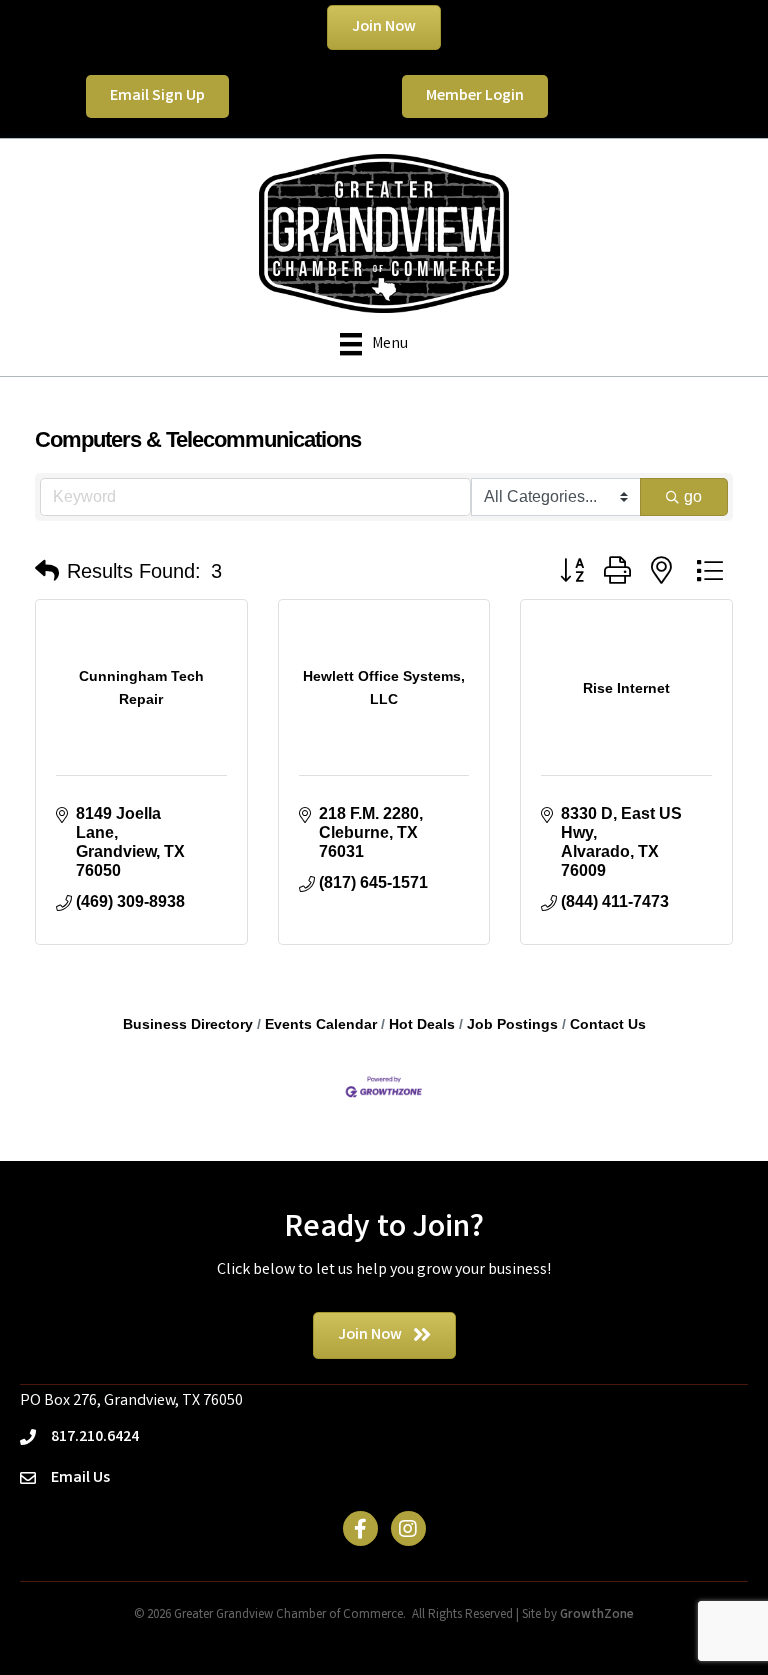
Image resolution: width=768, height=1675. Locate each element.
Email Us (80, 1478)
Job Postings (512, 1024)
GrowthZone (597, 1615)
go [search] (693, 496)
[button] (47, 571)
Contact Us (608, 1024)
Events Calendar (321, 1024)
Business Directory (188, 1024)
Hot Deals (422, 1024)
